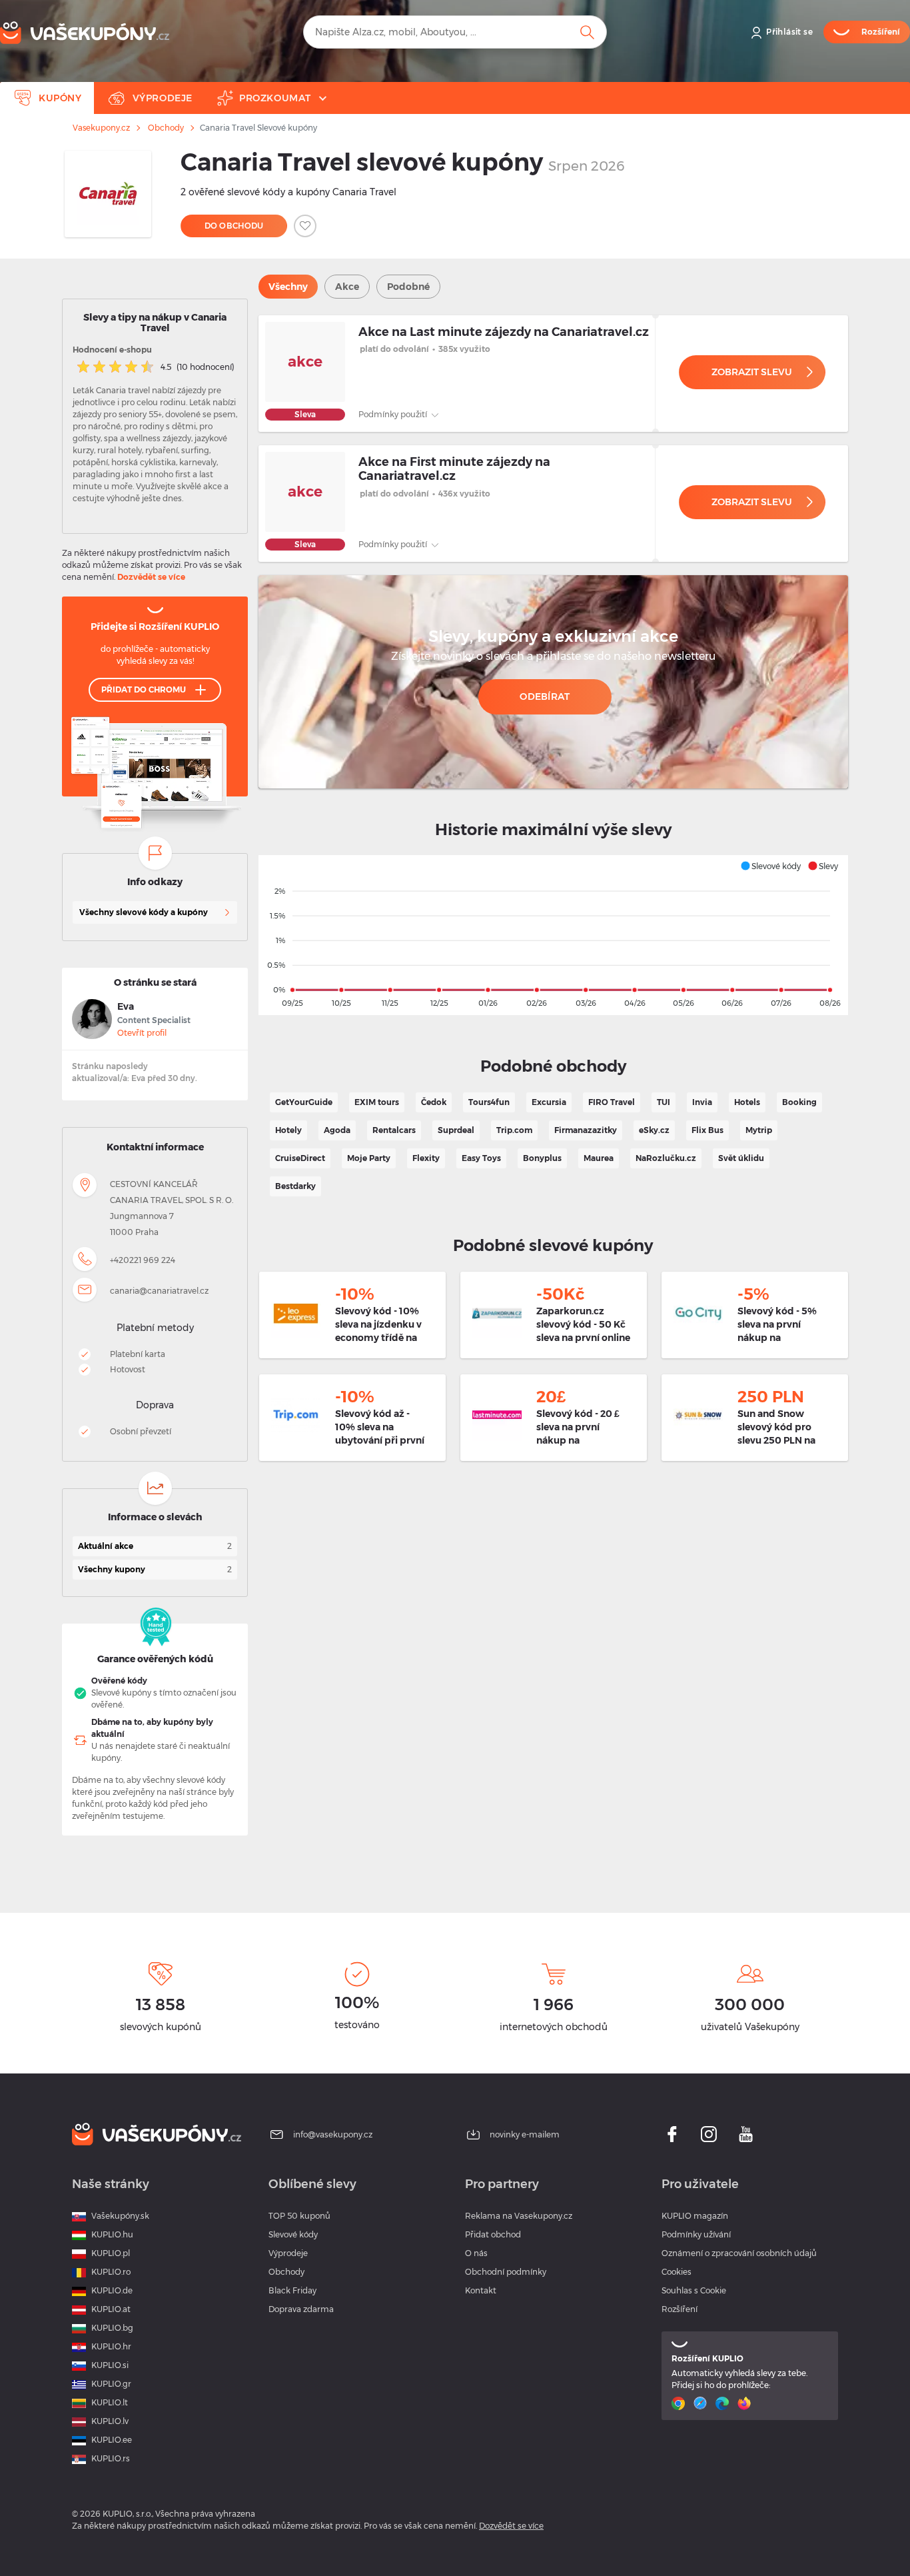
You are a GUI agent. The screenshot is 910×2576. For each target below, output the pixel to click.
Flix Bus (707, 1130)
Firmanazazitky (586, 1130)
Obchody (166, 128)
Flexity (426, 1158)
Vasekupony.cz (101, 128)
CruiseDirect (300, 1158)
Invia (702, 1102)
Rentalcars (394, 1130)
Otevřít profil (142, 1033)
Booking (799, 1102)
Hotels (747, 1102)
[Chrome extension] (680, 2403)
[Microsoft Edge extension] (724, 2403)
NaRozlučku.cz (666, 1158)
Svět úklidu (741, 1158)
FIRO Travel (612, 1102)
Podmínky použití (394, 414)
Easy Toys (481, 1158)
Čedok (434, 1102)
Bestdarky (295, 1186)
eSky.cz (654, 1130)
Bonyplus (542, 1158)
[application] (553, 935)
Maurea (599, 1158)
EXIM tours (377, 1102)
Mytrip (759, 1130)
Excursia (549, 1102)
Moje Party (369, 1158)
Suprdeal (456, 1130)
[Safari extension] (702, 2403)
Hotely (288, 1130)
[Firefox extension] (746, 2403)
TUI (664, 1102)
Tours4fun (489, 1102)
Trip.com (514, 1130)
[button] (770, 866)
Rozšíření (680, 2309)
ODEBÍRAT (545, 696)
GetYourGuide (304, 1102)
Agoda (337, 1130)
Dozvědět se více (151, 577)
